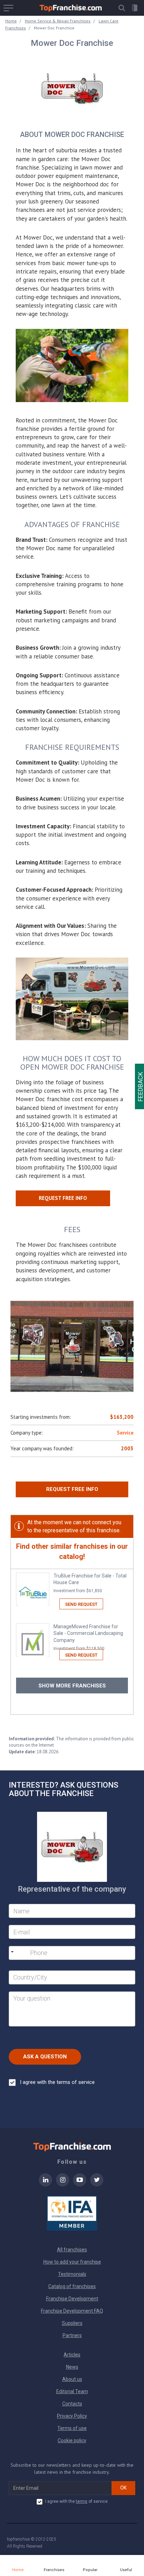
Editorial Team (72, 2391)
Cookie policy (72, 2440)
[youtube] (80, 2184)
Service (125, 1433)
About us (72, 2379)
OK (123, 2488)
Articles (72, 2355)
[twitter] (97, 2184)
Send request (81, 1604)
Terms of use (72, 2428)
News (72, 2367)
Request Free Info (72, 1489)
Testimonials (72, 2274)
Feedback (140, 1087)
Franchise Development (72, 2299)
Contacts (72, 2404)
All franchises (72, 2250)
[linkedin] (45, 2184)
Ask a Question (45, 2057)
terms (82, 2501)
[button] (122, 8)
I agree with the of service (76, 2501)
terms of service (76, 2082)
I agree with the (57, 2082)
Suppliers (72, 2323)
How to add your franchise (72, 2262)
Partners (72, 2335)
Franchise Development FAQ (72, 2311)
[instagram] (63, 2184)
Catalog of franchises (72, 2286)
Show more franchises (72, 1686)
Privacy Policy (72, 2416)
